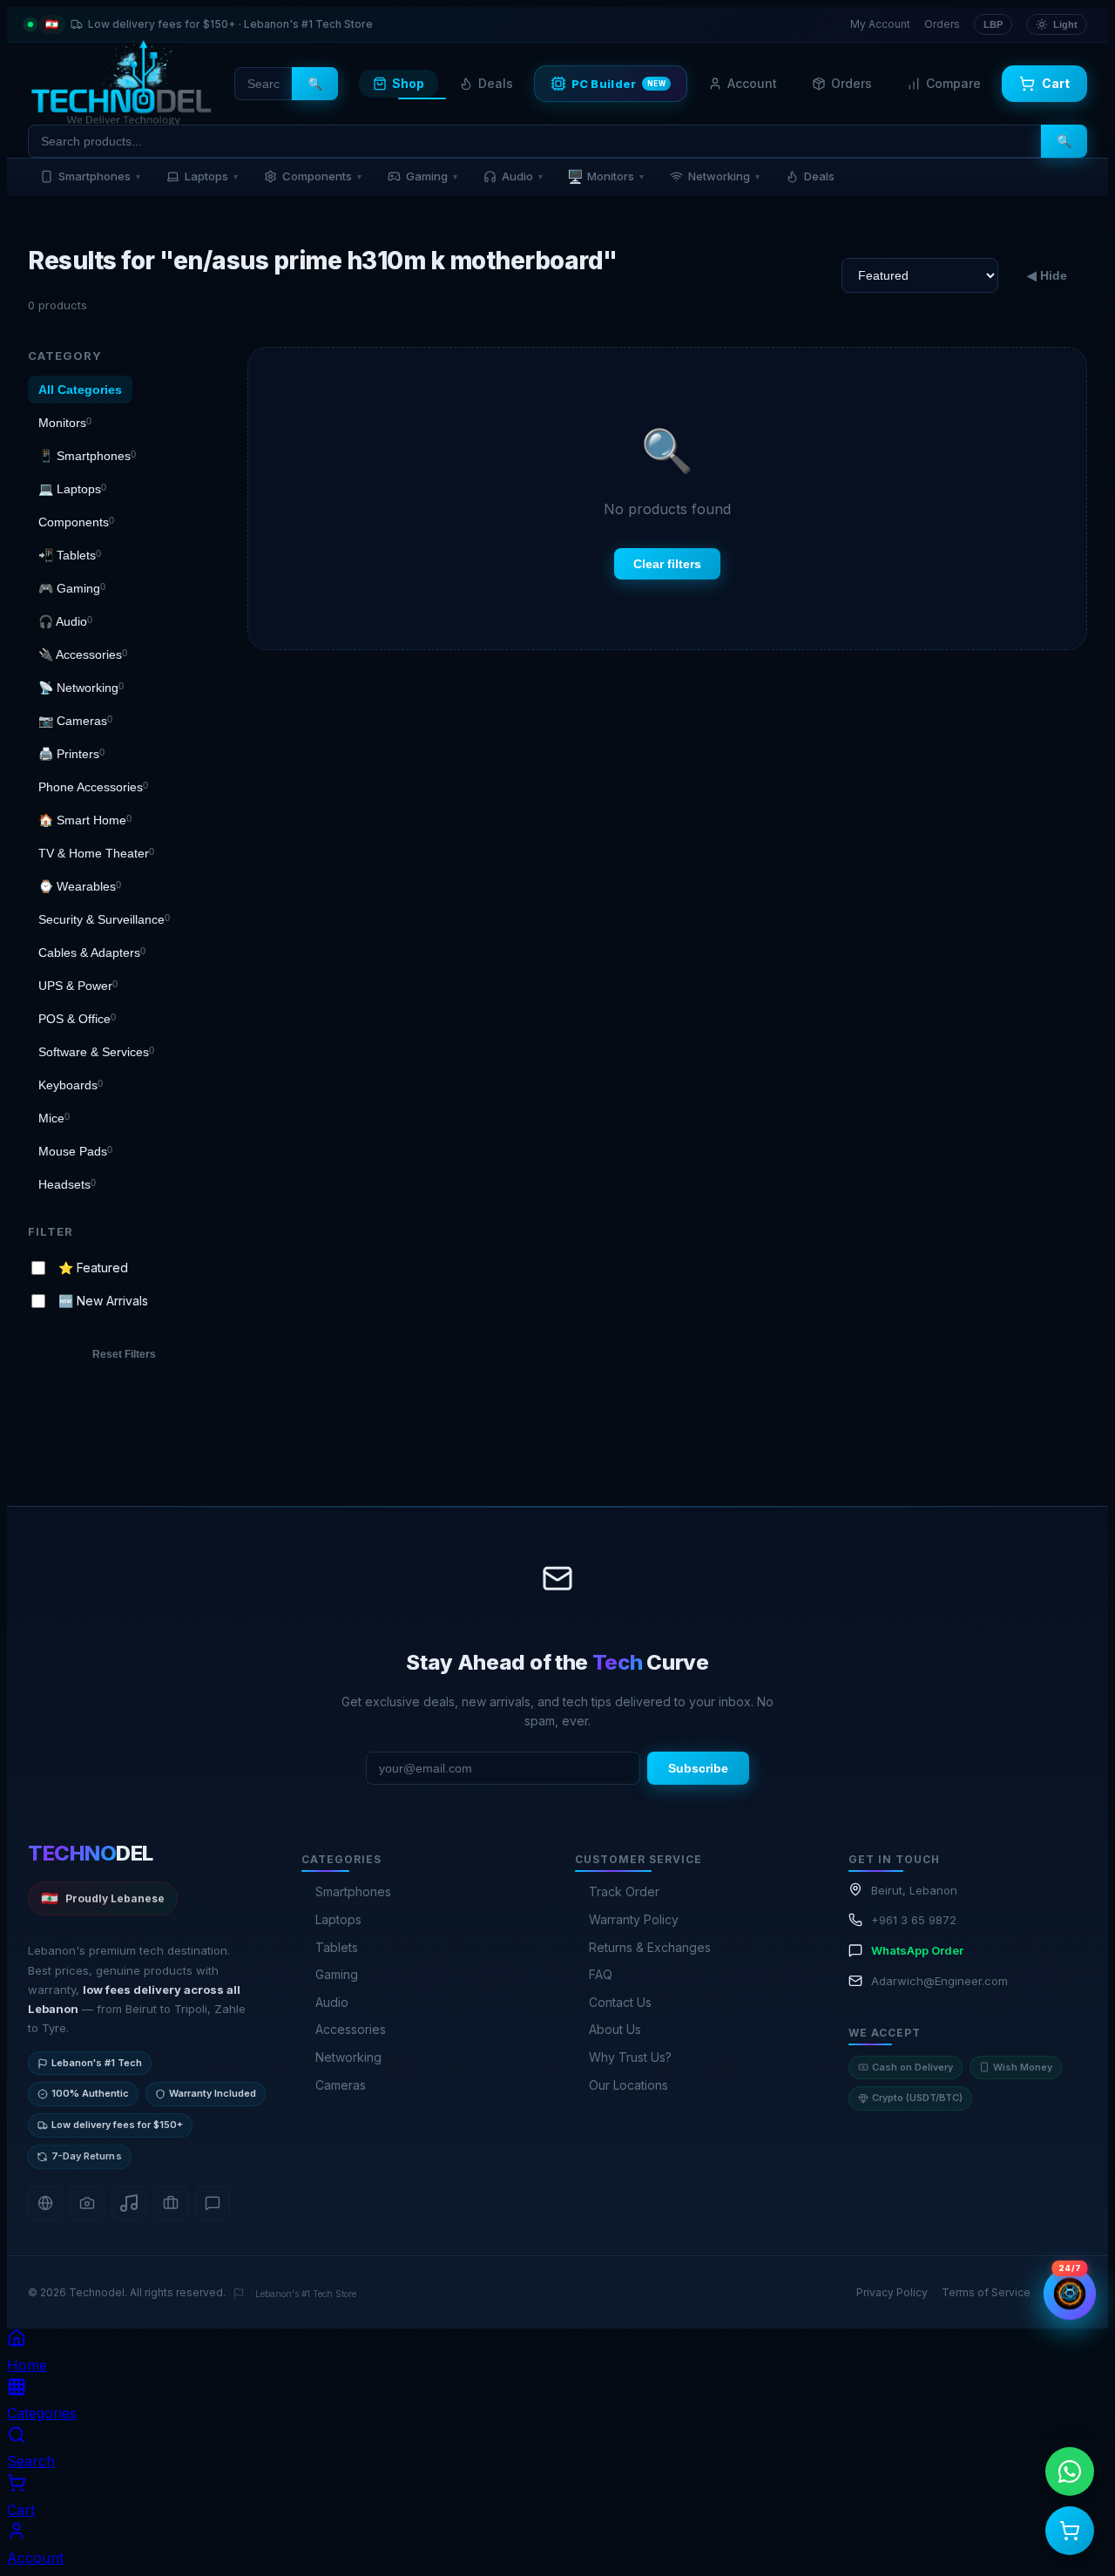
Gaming (432, 176)
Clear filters (667, 564)
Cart (1056, 83)
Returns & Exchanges (650, 1947)
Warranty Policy (634, 1919)
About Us (615, 2029)
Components (322, 176)
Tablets (337, 1947)
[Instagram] (87, 2203)
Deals (496, 83)
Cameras (341, 2085)
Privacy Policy (892, 2292)
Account (752, 83)
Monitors (605, 176)
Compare (953, 83)
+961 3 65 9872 (914, 1920)
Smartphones (99, 176)
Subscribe (698, 1768)
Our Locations (628, 2085)
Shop (408, 83)
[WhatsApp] (213, 2203)
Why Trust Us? (630, 2057)
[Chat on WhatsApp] (1070, 2471)
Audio (522, 176)
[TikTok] (129, 2203)
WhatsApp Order (917, 1950)
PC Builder (619, 84)
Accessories (351, 2029)
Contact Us (620, 2002)
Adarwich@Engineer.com (939, 1981)
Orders (942, 24)
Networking (724, 176)
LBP (993, 24)
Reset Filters (124, 1354)
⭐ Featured (93, 1267)
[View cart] (1070, 2531)
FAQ (601, 1974)
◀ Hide (1047, 275)
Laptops (211, 176)
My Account (880, 24)
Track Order (624, 1891)
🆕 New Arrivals (103, 1301)
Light (1065, 24)
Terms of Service (986, 2292)
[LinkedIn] (171, 2203)
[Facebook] (45, 2203)
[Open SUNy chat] (1070, 2294)
